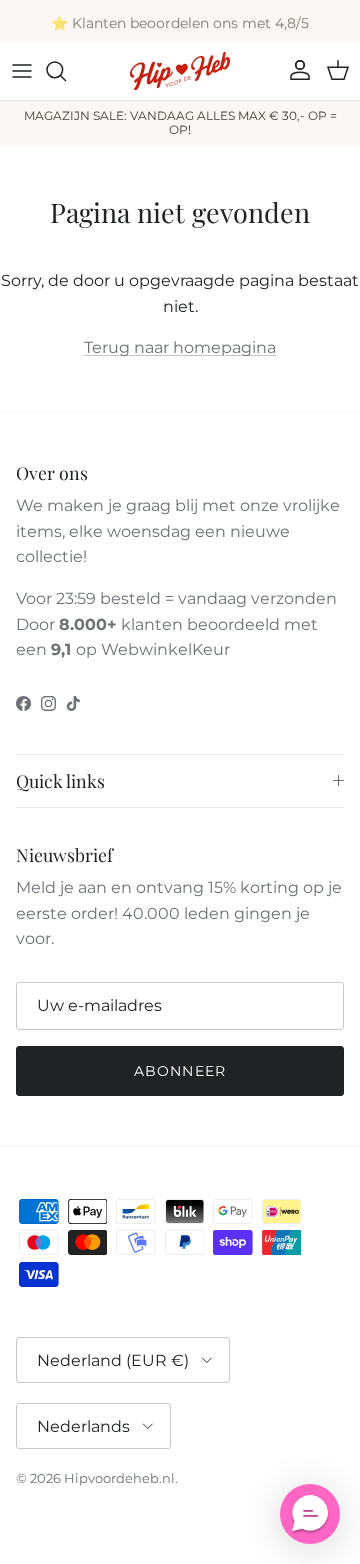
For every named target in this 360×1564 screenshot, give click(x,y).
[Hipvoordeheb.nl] (180, 71)
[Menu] (22, 71)
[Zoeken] (66, 71)
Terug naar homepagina (180, 347)
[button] (310, 1514)
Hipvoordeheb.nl (119, 1478)
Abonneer (180, 1071)
